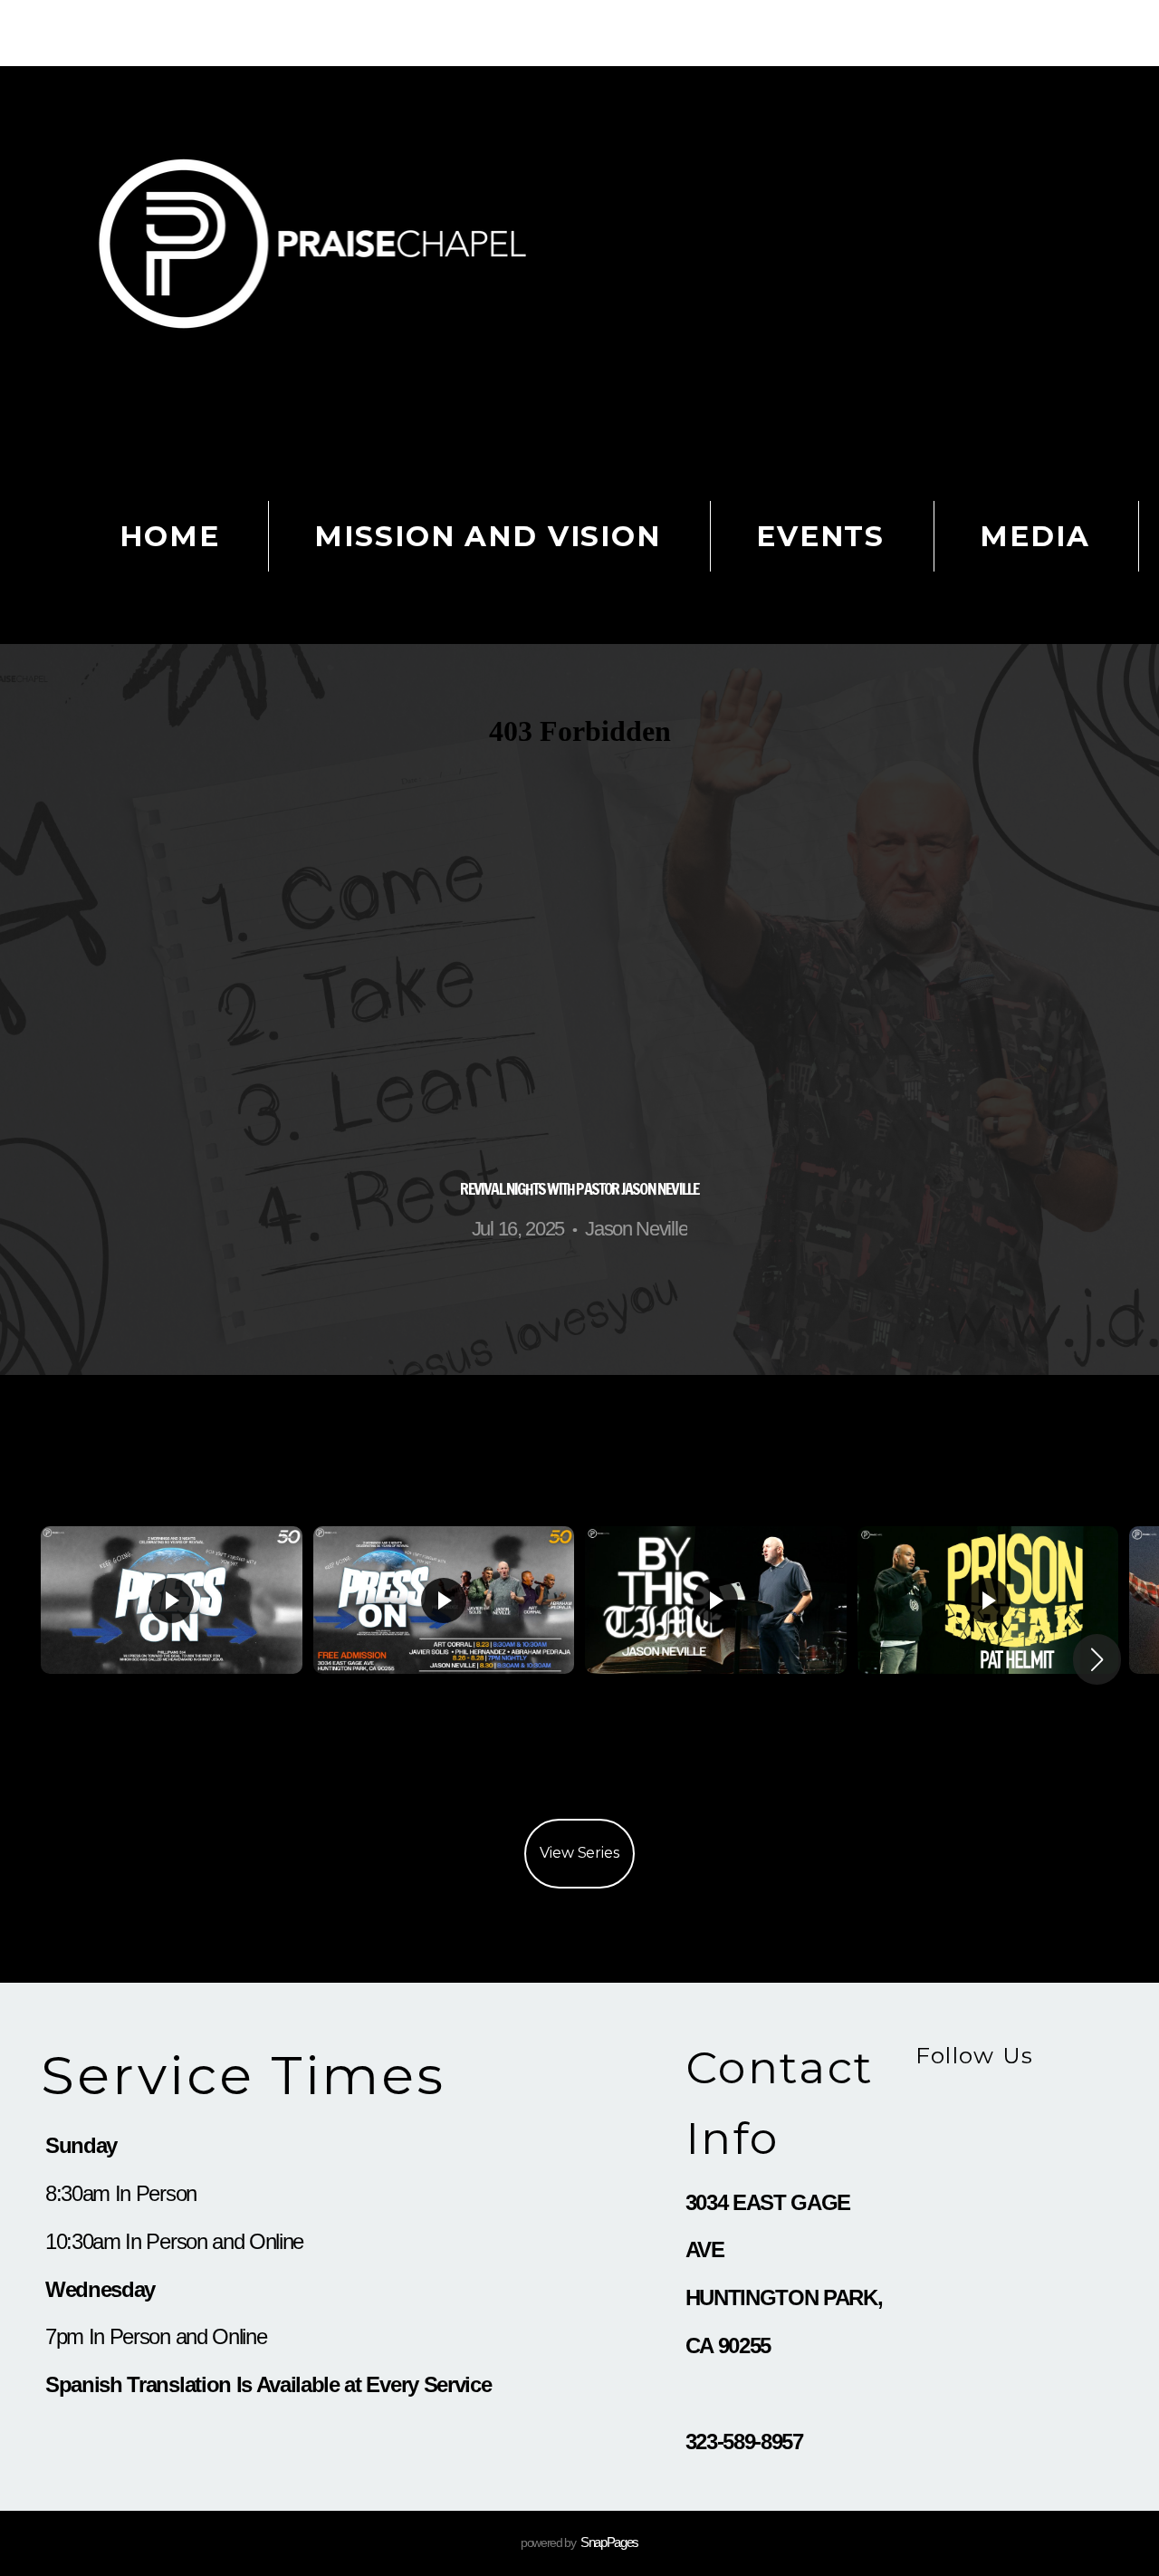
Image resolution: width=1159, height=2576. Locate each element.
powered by (579, 2542)
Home (169, 536)
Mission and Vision (487, 536)
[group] (172, 1659)
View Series (579, 1853)
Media (1034, 536)
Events (820, 536)
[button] (1097, 1659)
